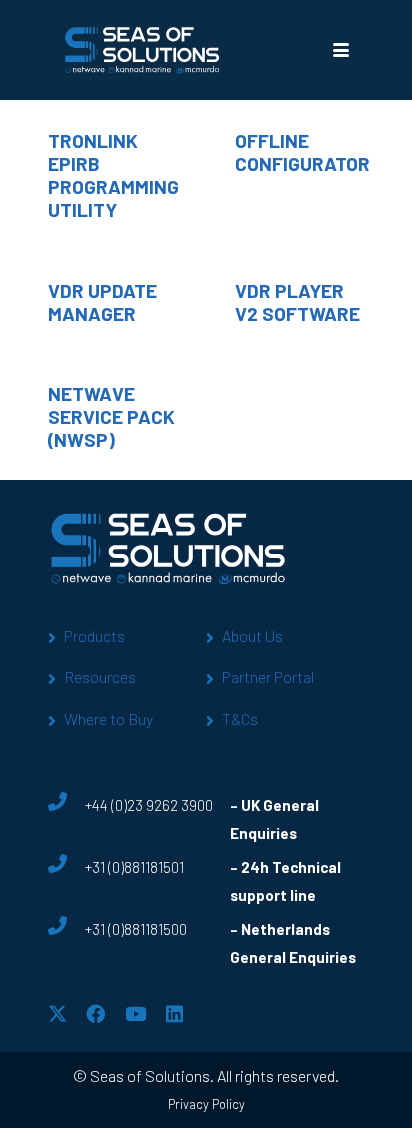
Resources (100, 676)
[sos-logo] (142, 50)
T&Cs (240, 718)
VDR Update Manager (102, 302)
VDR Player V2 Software (297, 302)
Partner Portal (268, 676)
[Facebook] (95, 1013)
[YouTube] (136, 1013)
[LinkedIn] (174, 1013)
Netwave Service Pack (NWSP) (111, 416)
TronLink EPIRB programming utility (113, 175)
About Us (252, 635)
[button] (340, 50)
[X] (57, 1013)
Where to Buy (108, 718)
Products (94, 635)
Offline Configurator (302, 152)
